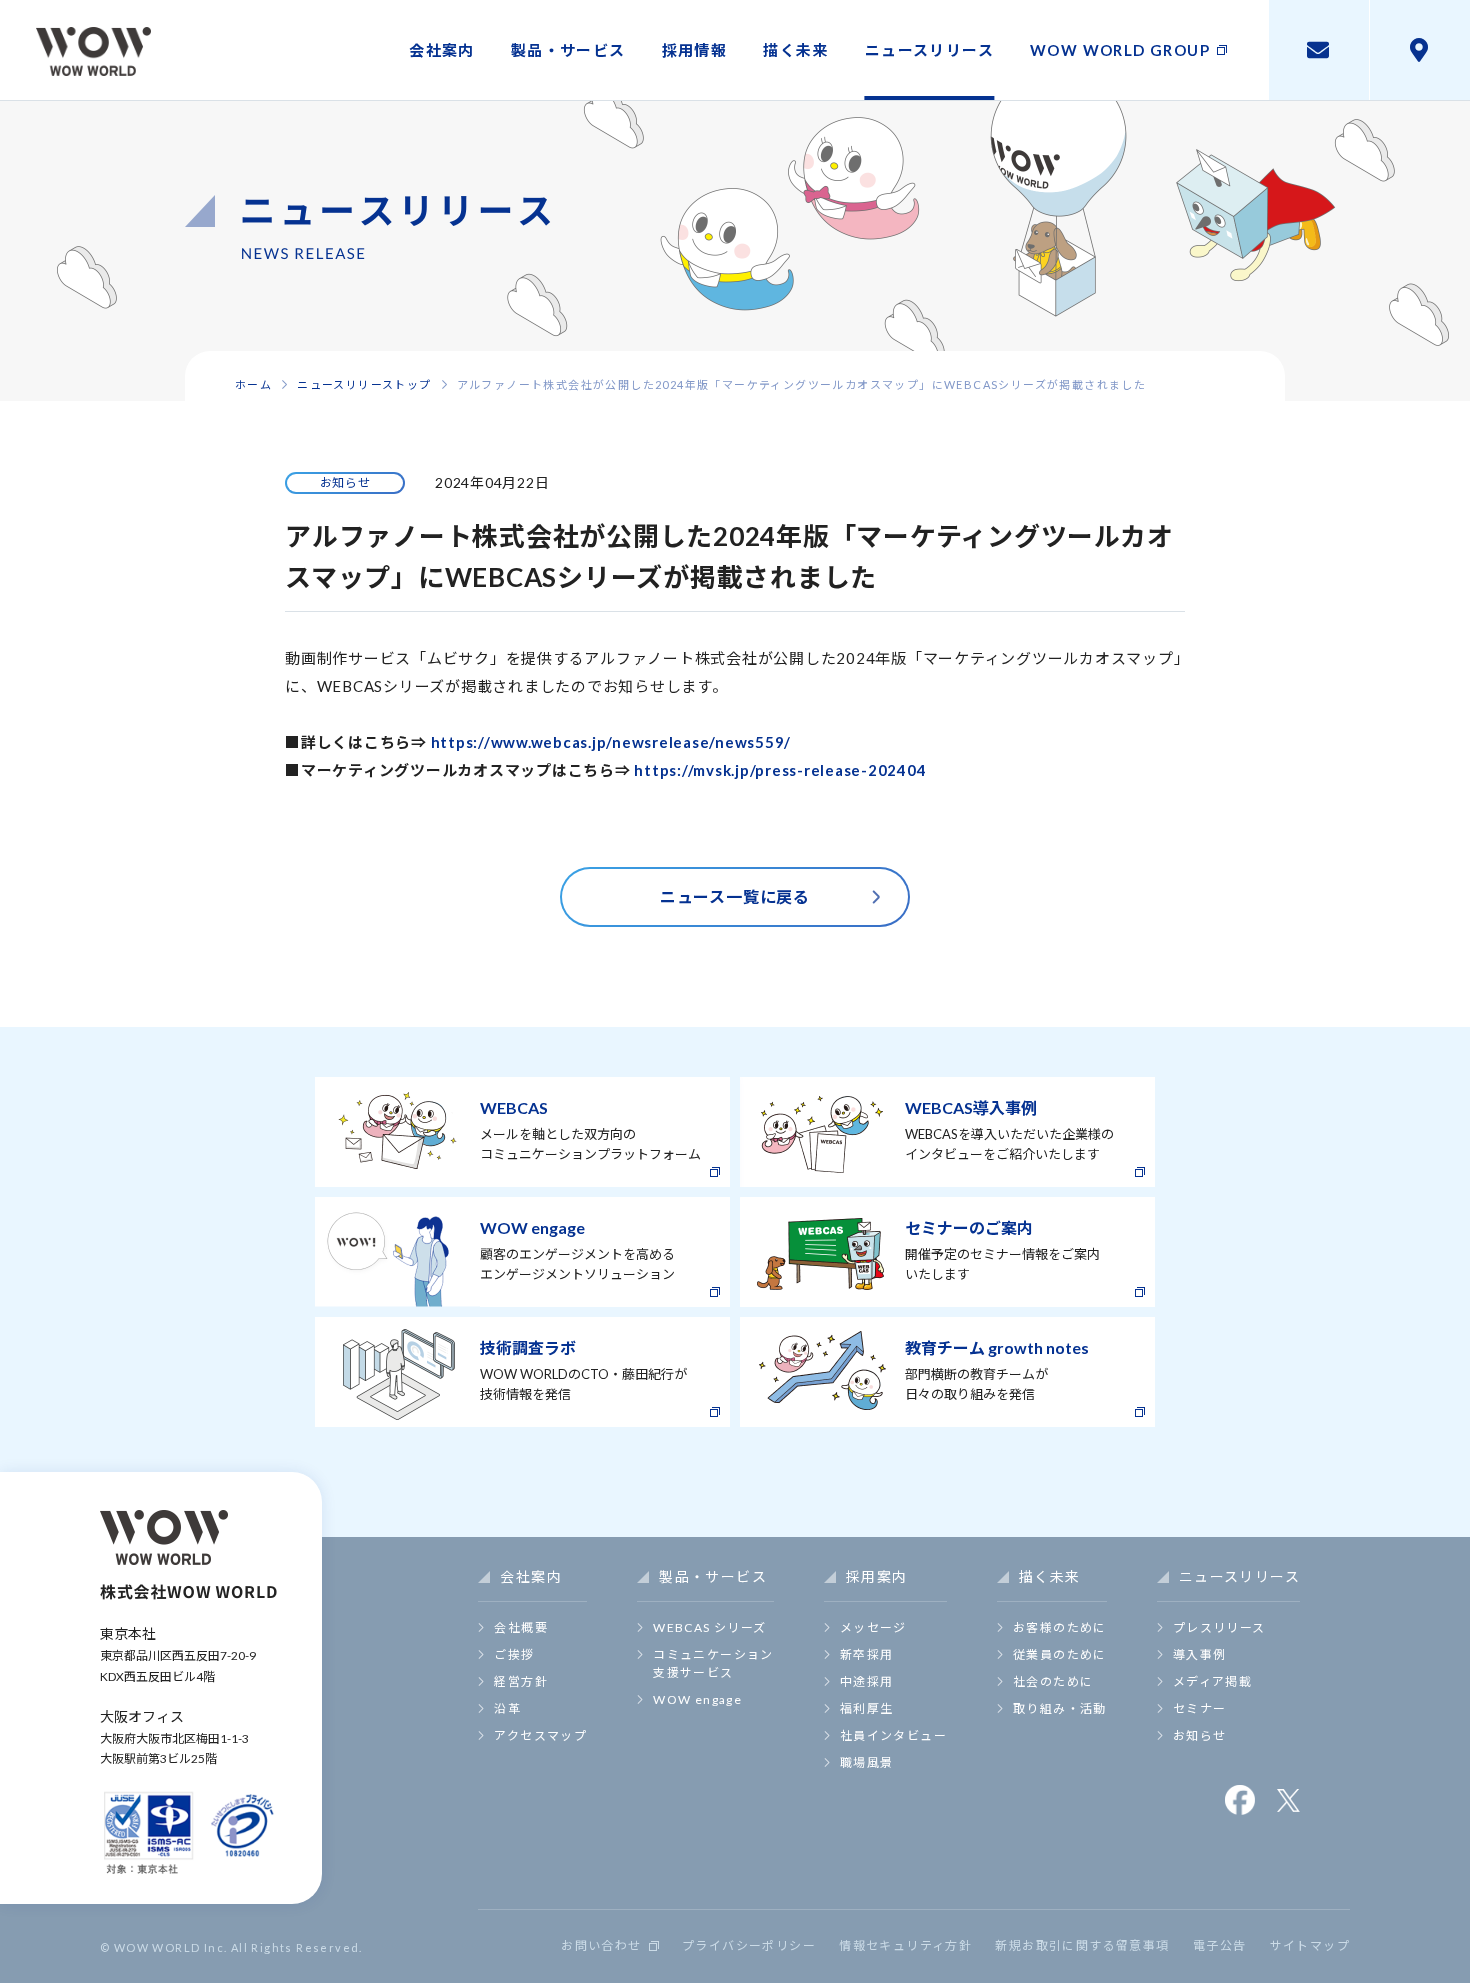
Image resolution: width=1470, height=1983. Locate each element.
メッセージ (873, 1627)
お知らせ (1200, 1735)
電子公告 (1220, 1946)
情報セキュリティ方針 (905, 1946)
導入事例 (1200, 1654)
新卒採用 (867, 1654)
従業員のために (1060, 1654)
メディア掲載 (1212, 1681)
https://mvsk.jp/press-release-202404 (780, 770)
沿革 (507, 1708)
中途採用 (867, 1681)
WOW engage (697, 1699)
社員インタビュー (893, 1735)
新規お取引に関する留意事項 (1082, 1946)
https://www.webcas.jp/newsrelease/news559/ (611, 742)
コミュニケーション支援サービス (713, 1663)
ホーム (253, 384)
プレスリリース (1219, 1627)
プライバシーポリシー (749, 1946)
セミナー (1200, 1708)
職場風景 (867, 1762)
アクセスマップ (540, 1735)
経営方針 (521, 1681)
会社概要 (521, 1627)
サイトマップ (1310, 1946)
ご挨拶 (514, 1654)
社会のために (1053, 1681)
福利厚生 (867, 1708)
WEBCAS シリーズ (709, 1627)
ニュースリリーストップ (364, 384)
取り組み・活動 (1060, 1708)
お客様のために (1060, 1627)
